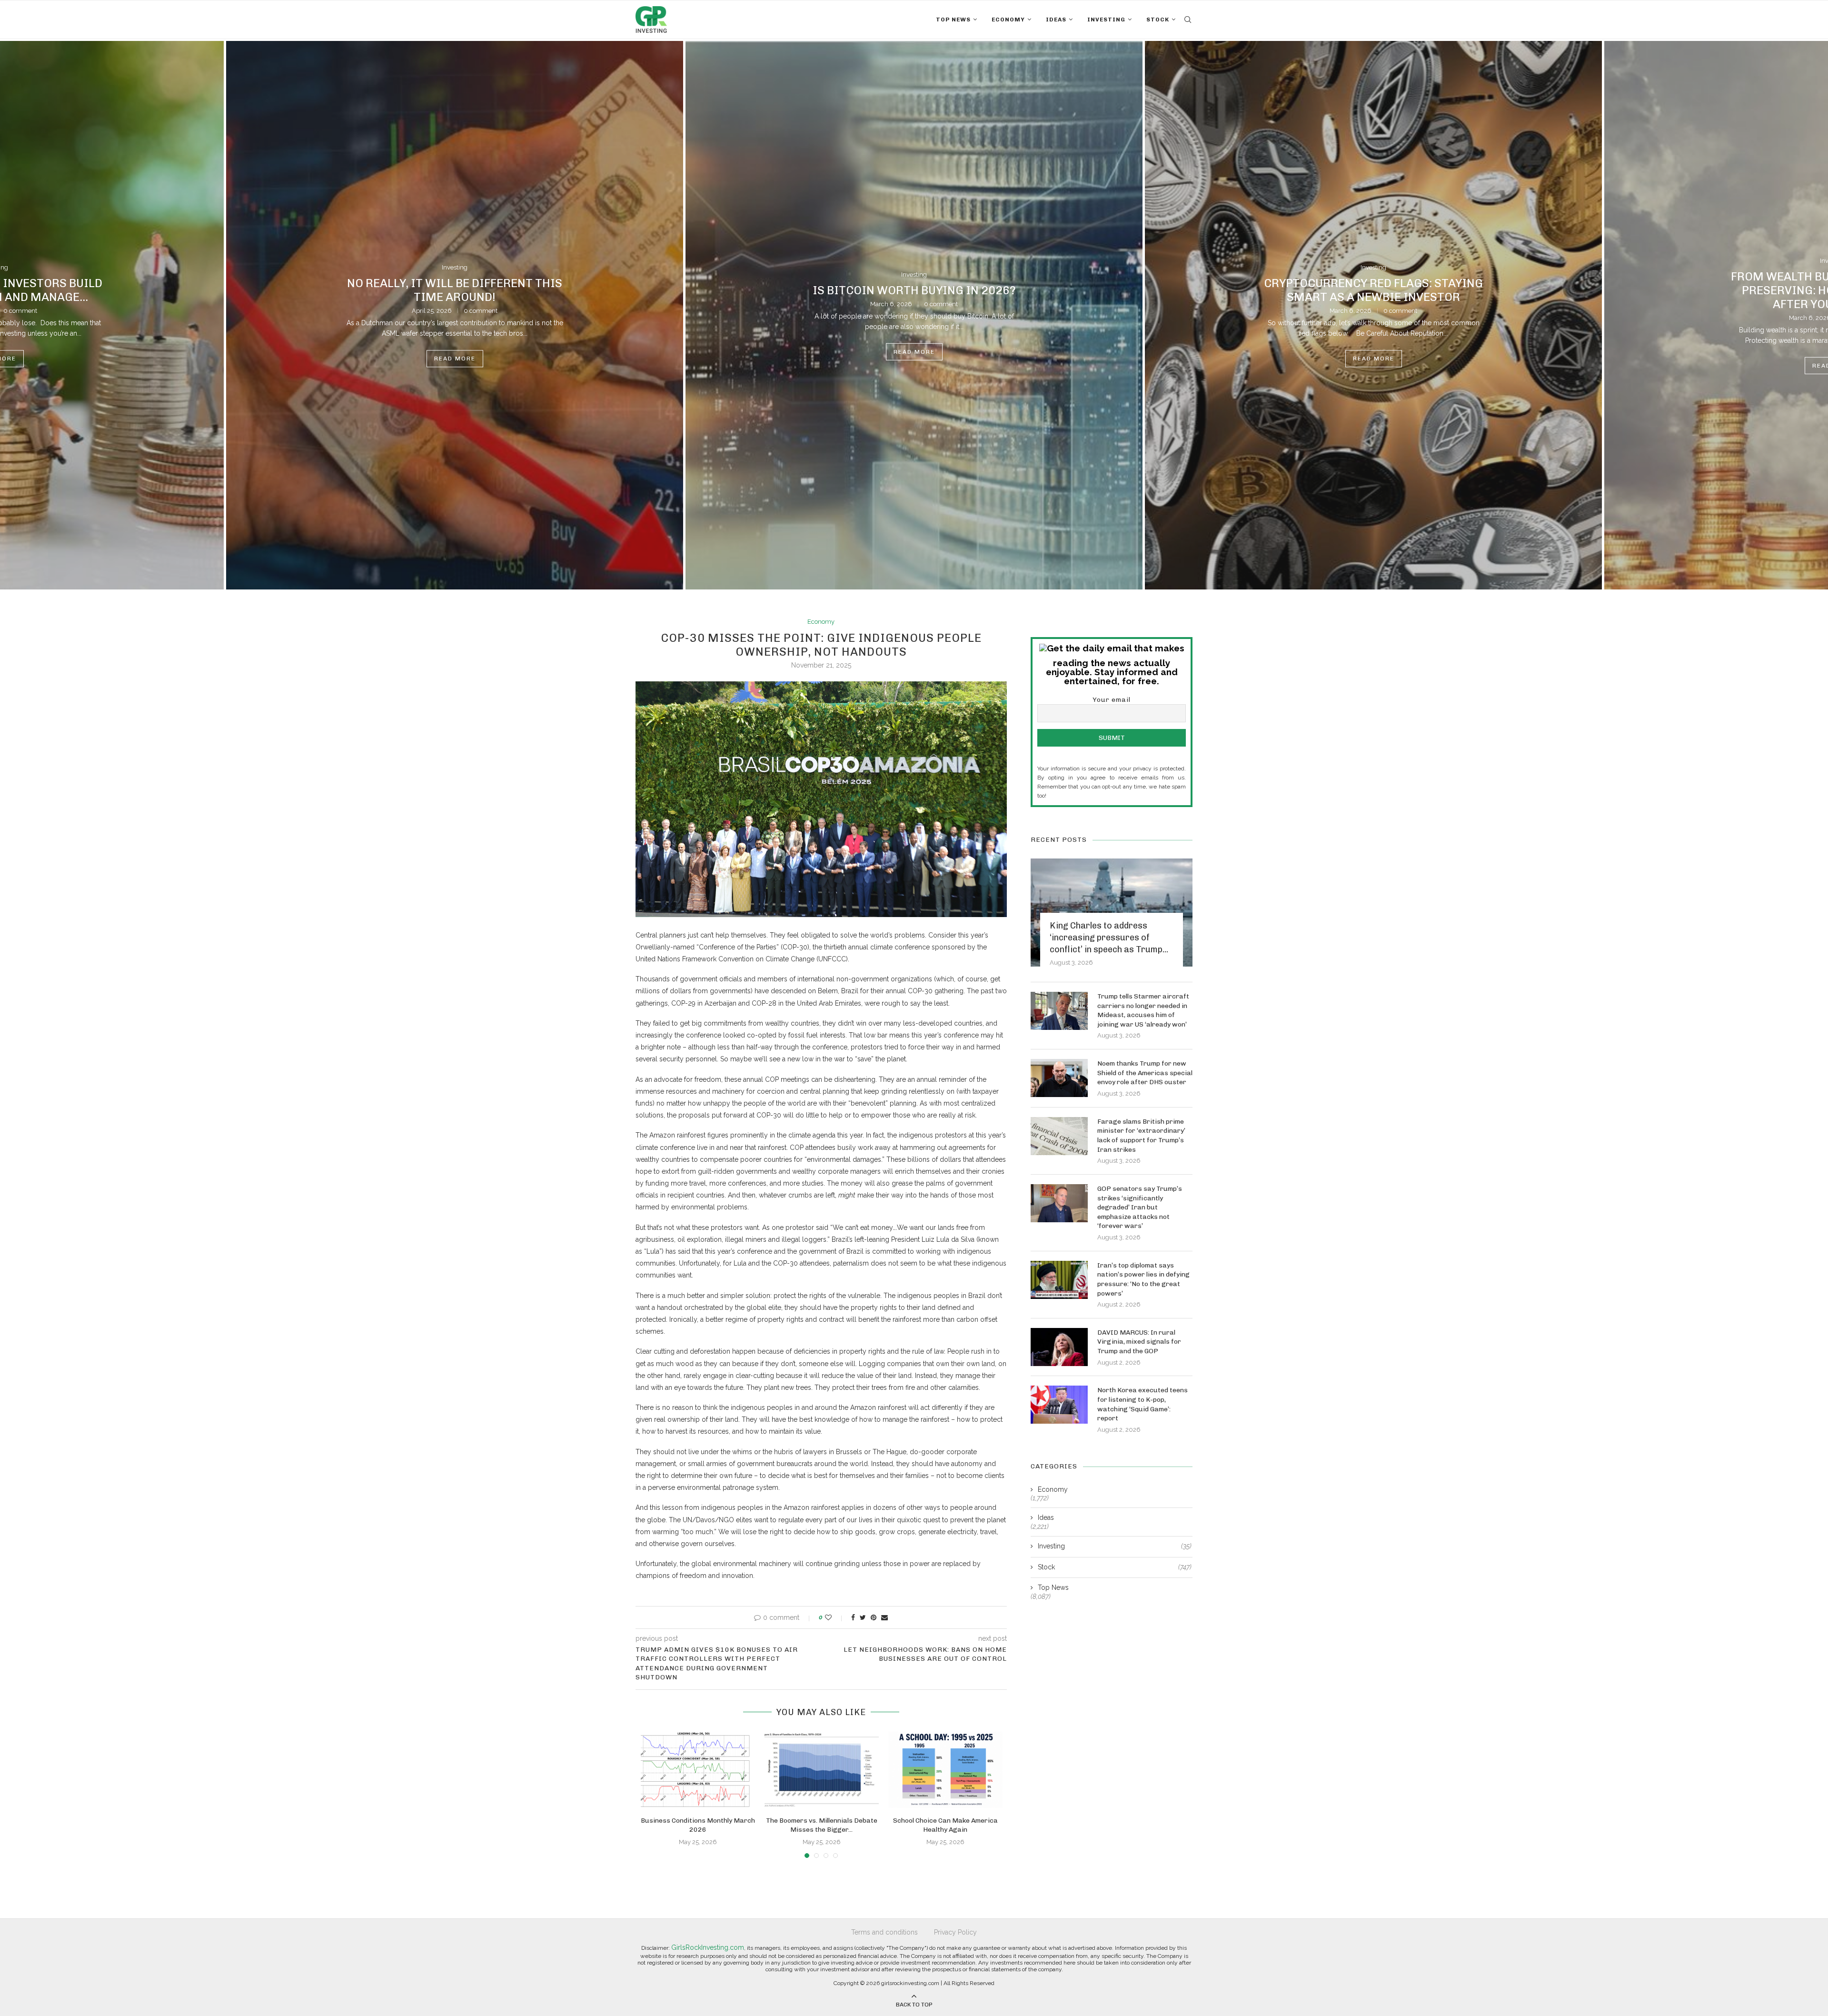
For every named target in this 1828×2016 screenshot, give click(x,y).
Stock (1158, 20)
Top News (953, 20)
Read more (455, 352)
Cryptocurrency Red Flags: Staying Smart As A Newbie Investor (914, 290)
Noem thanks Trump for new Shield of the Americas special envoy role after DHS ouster (1145, 1073)
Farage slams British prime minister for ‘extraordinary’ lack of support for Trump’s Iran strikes (1141, 1136)
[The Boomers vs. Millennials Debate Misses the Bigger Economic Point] (822, 1770)
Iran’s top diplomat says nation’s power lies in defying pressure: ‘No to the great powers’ (1143, 1279)
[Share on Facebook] (853, 1617)
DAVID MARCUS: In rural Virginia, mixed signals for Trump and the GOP (1139, 1342)
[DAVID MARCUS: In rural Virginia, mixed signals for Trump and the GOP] (1059, 1347)
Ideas (1056, 20)
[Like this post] (835, 1617)
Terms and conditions (884, 1932)
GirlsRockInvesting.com (708, 1947)
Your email (1112, 700)
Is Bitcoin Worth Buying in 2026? (455, 290)
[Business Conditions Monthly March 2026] (698, 1770)
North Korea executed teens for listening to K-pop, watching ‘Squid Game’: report (1142, 1404)
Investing (1106, 20)
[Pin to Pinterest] (874, 1617)
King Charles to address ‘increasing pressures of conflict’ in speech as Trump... (1109, 938)
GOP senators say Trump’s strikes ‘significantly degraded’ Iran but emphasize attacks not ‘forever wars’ (1140, 1207)
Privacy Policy (955, 1932)
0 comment (482, 304)
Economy (1008, 20)
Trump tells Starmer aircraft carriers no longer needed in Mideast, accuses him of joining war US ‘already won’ (1143, 1010)
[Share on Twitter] (863, 1617)
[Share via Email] (884, 1617)
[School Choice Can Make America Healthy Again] (945, 1770)
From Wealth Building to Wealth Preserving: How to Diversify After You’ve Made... (1374, 290)
